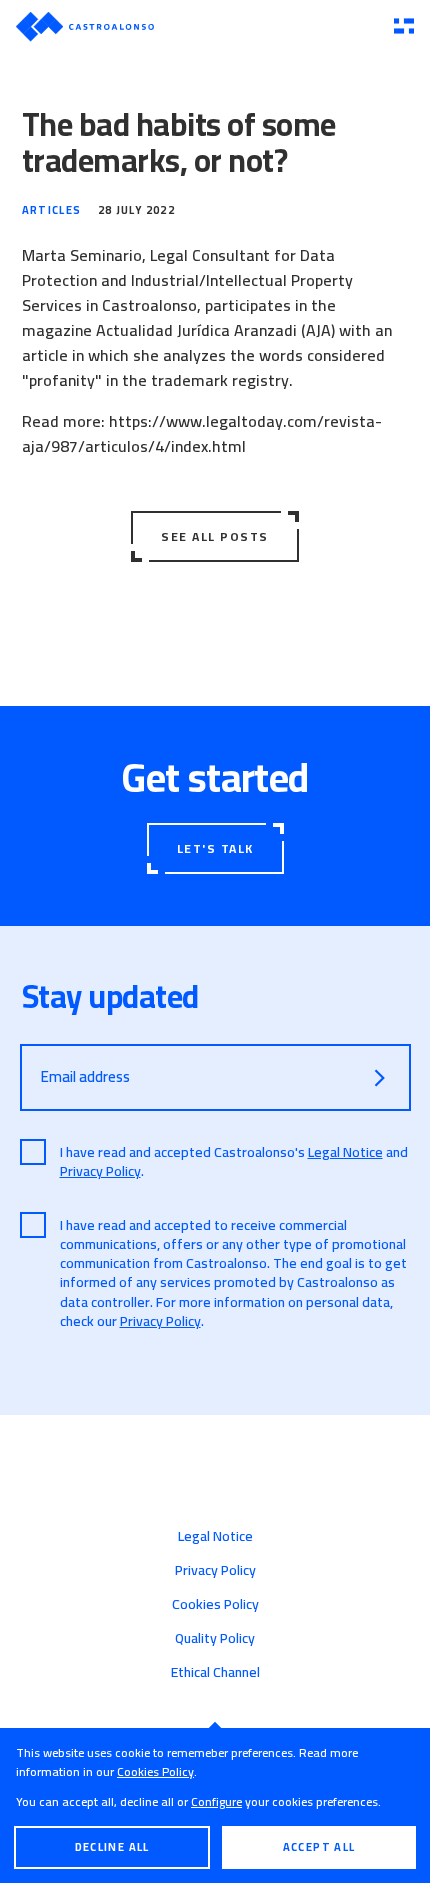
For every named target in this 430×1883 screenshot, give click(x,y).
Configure (216, 1801)
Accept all (319, 1847)
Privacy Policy (100, 1171)
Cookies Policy (155, 1771)
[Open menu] (404, 27)
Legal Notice (345, 1152)
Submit (380, 1078)
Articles (52, 210)
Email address (85, 1076)
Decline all (112, 1847)
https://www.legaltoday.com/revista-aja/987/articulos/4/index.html (202, 433)
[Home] (197, 26)
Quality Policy (215, 1638)
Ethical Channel (215, 1672)
